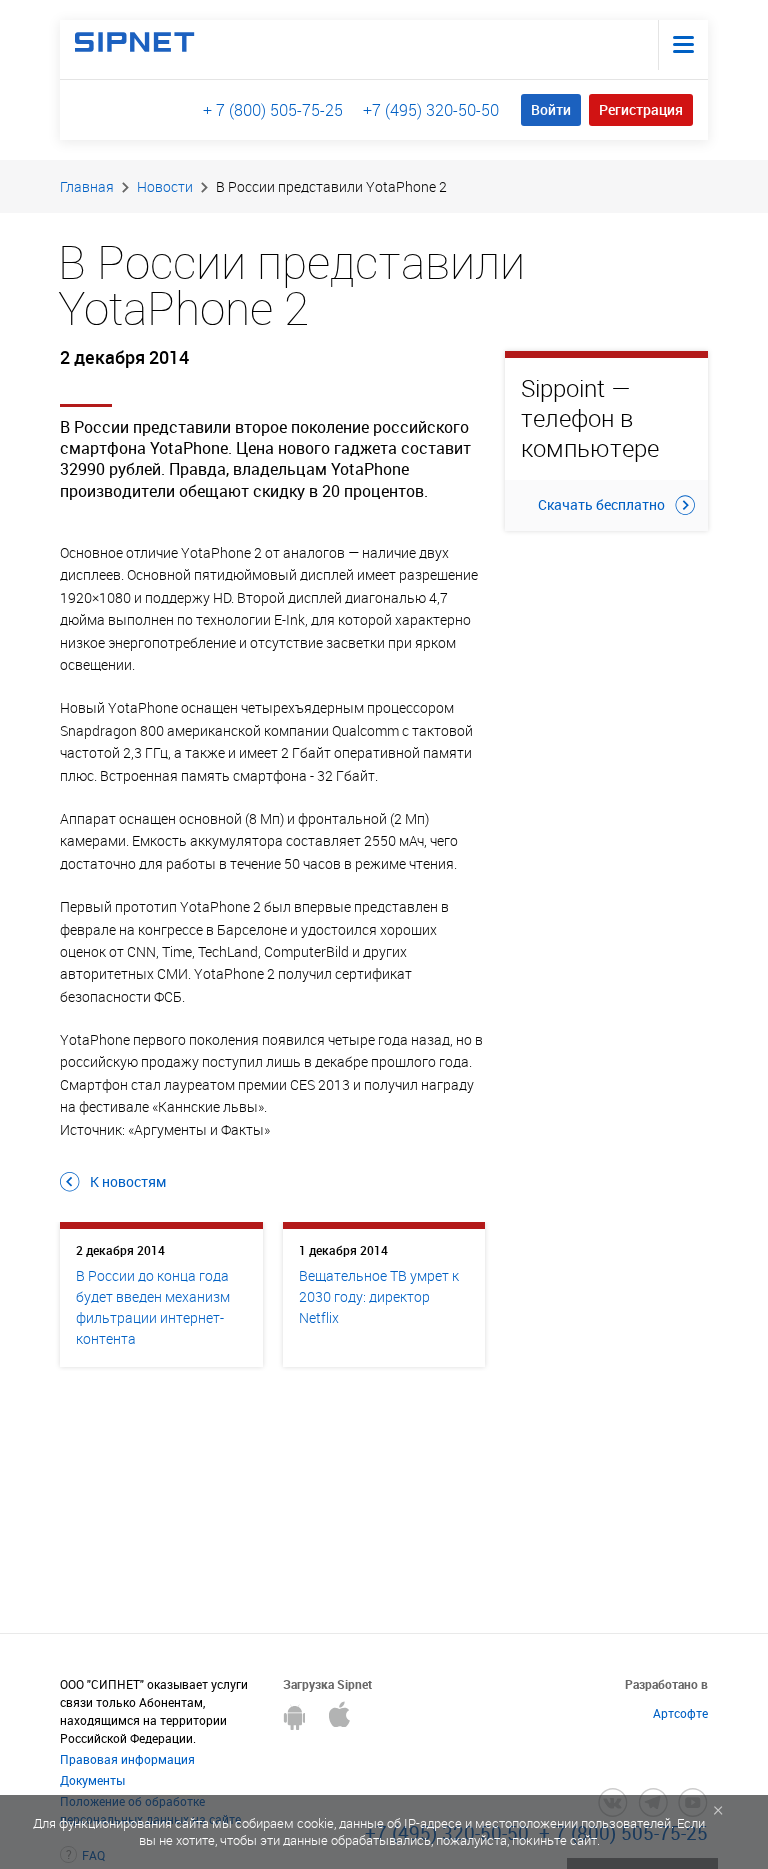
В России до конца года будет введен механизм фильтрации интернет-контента (153, 1307)
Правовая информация (127, 1759)
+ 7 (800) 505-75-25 (273, 110)
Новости (165, 186)
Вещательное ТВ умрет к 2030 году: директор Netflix (379, 1296)
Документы (92, 1780)
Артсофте (680, 1713)
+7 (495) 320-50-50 (431, 110)
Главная (87, 186)
